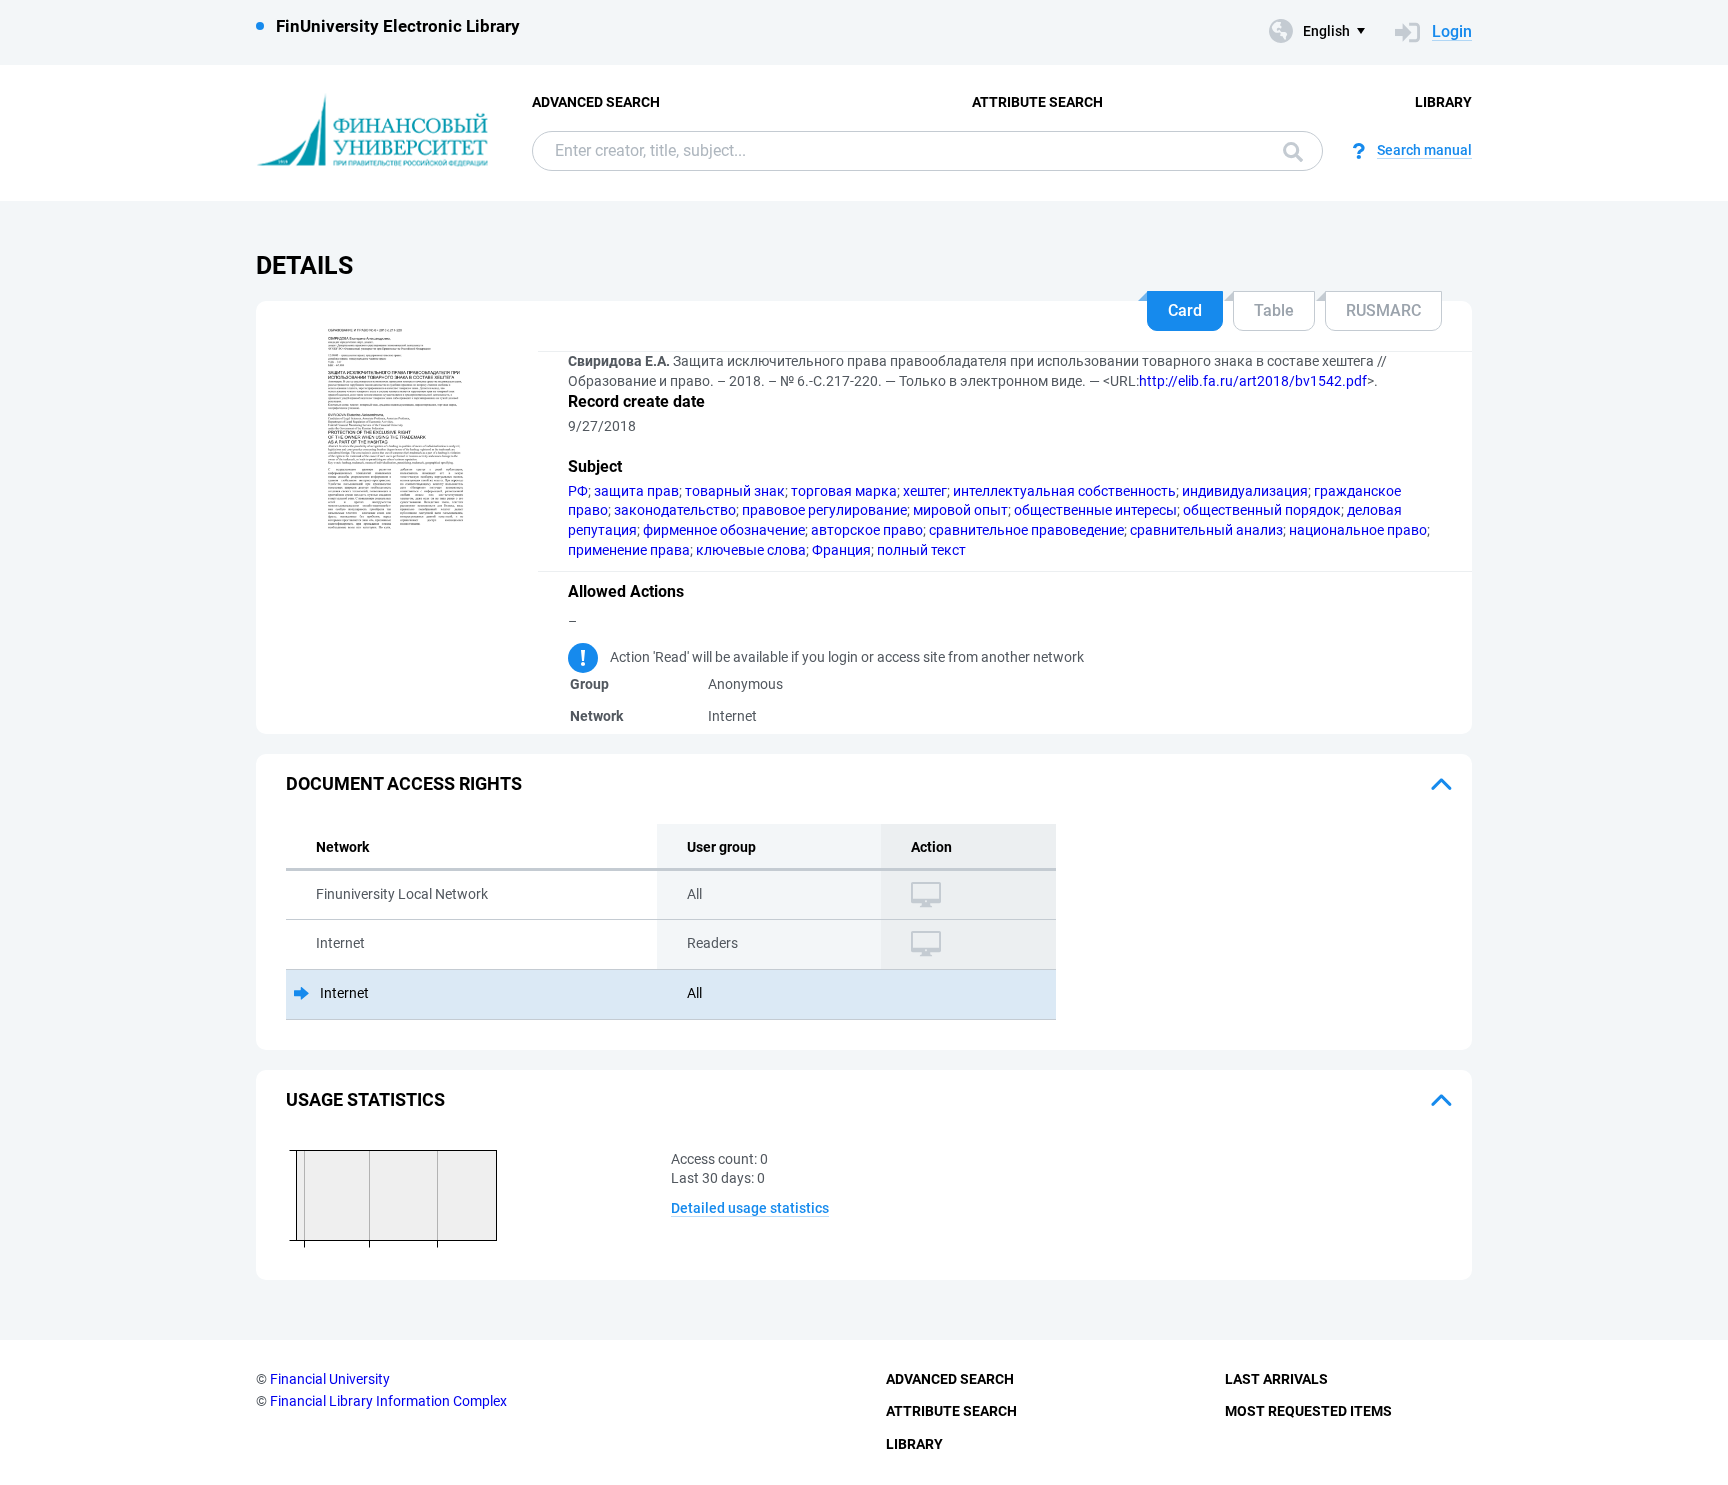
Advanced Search (596, 102)
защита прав (636, 491)
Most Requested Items (1308, 1411)
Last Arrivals (1276, 1379)
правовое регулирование (824, 510)
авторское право (867, 530)
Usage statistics (365, 1099)
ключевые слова (751, 550)
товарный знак (735, 491)
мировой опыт (960, 510)
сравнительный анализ (1206, 530)
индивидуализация (1245, 491)
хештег (925, 491)
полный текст (921, 550)
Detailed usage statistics (750, 1208)
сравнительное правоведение (1026, 530)
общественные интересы (1095, 510)
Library (1443, 102)
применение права (629, 550)
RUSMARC (1383, 310)
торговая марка (844, 491)
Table (1274, 310)
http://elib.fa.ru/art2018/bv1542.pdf (1253, 381)
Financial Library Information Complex (388, 1401)
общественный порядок (1262, 510)
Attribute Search (1037, 102)
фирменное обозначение (724, 530)
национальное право (1358, 530)
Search (1288, 151)
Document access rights (404, 783)
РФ (578, 491)
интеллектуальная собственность (1064, 491)
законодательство (675, 510)
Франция (841, 550)
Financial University (330, 1379)
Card (1185, 310)
